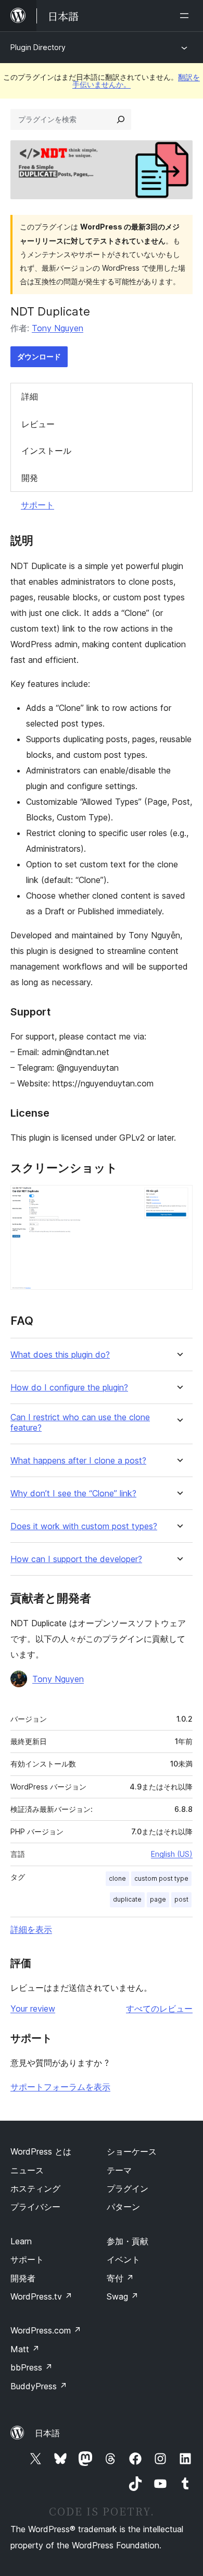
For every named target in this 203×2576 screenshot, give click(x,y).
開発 (30, 478)
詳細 (30, 396)
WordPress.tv (41, 2296)
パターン (123, 2207)
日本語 (47, 2433)
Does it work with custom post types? (84, 1526)
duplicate (127, 1899)
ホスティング (35, 2188)
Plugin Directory (38, 47)
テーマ (119, 2170)
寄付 (120, 2278)
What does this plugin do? (60, 1355)
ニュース (27, 2170)
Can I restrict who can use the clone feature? (80, 1422)
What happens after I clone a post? (78, 1461)
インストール (46, 451)
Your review (33, 2009)
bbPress (31, 2367)
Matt (25, 2349)
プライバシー (35, 2207)
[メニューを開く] (186, 16)
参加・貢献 (128, 2241)
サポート (37, 505)
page (158, 1899)
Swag (123, 2296)
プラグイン (128, 2188)
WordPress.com (46, 2330)
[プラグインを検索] (121, 119)
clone (117, 1878)
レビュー (38, 424)
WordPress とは (41, 2151)
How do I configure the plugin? (69, 1388)
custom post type (161, 1878)
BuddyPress (39, 2386)
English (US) (172, 1854)
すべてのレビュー (159, 2009)
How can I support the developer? (76, 1559)
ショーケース (132, 2151)
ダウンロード (39, 356)
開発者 (23, 2278)
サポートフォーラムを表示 (60, 2087)
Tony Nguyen (58, 328)
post (181, 1899)
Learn (21, 2241)
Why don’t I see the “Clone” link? (73, 1493)
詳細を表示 (31, 1929)
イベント (123, 2259)
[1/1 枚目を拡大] (179, 1199)
